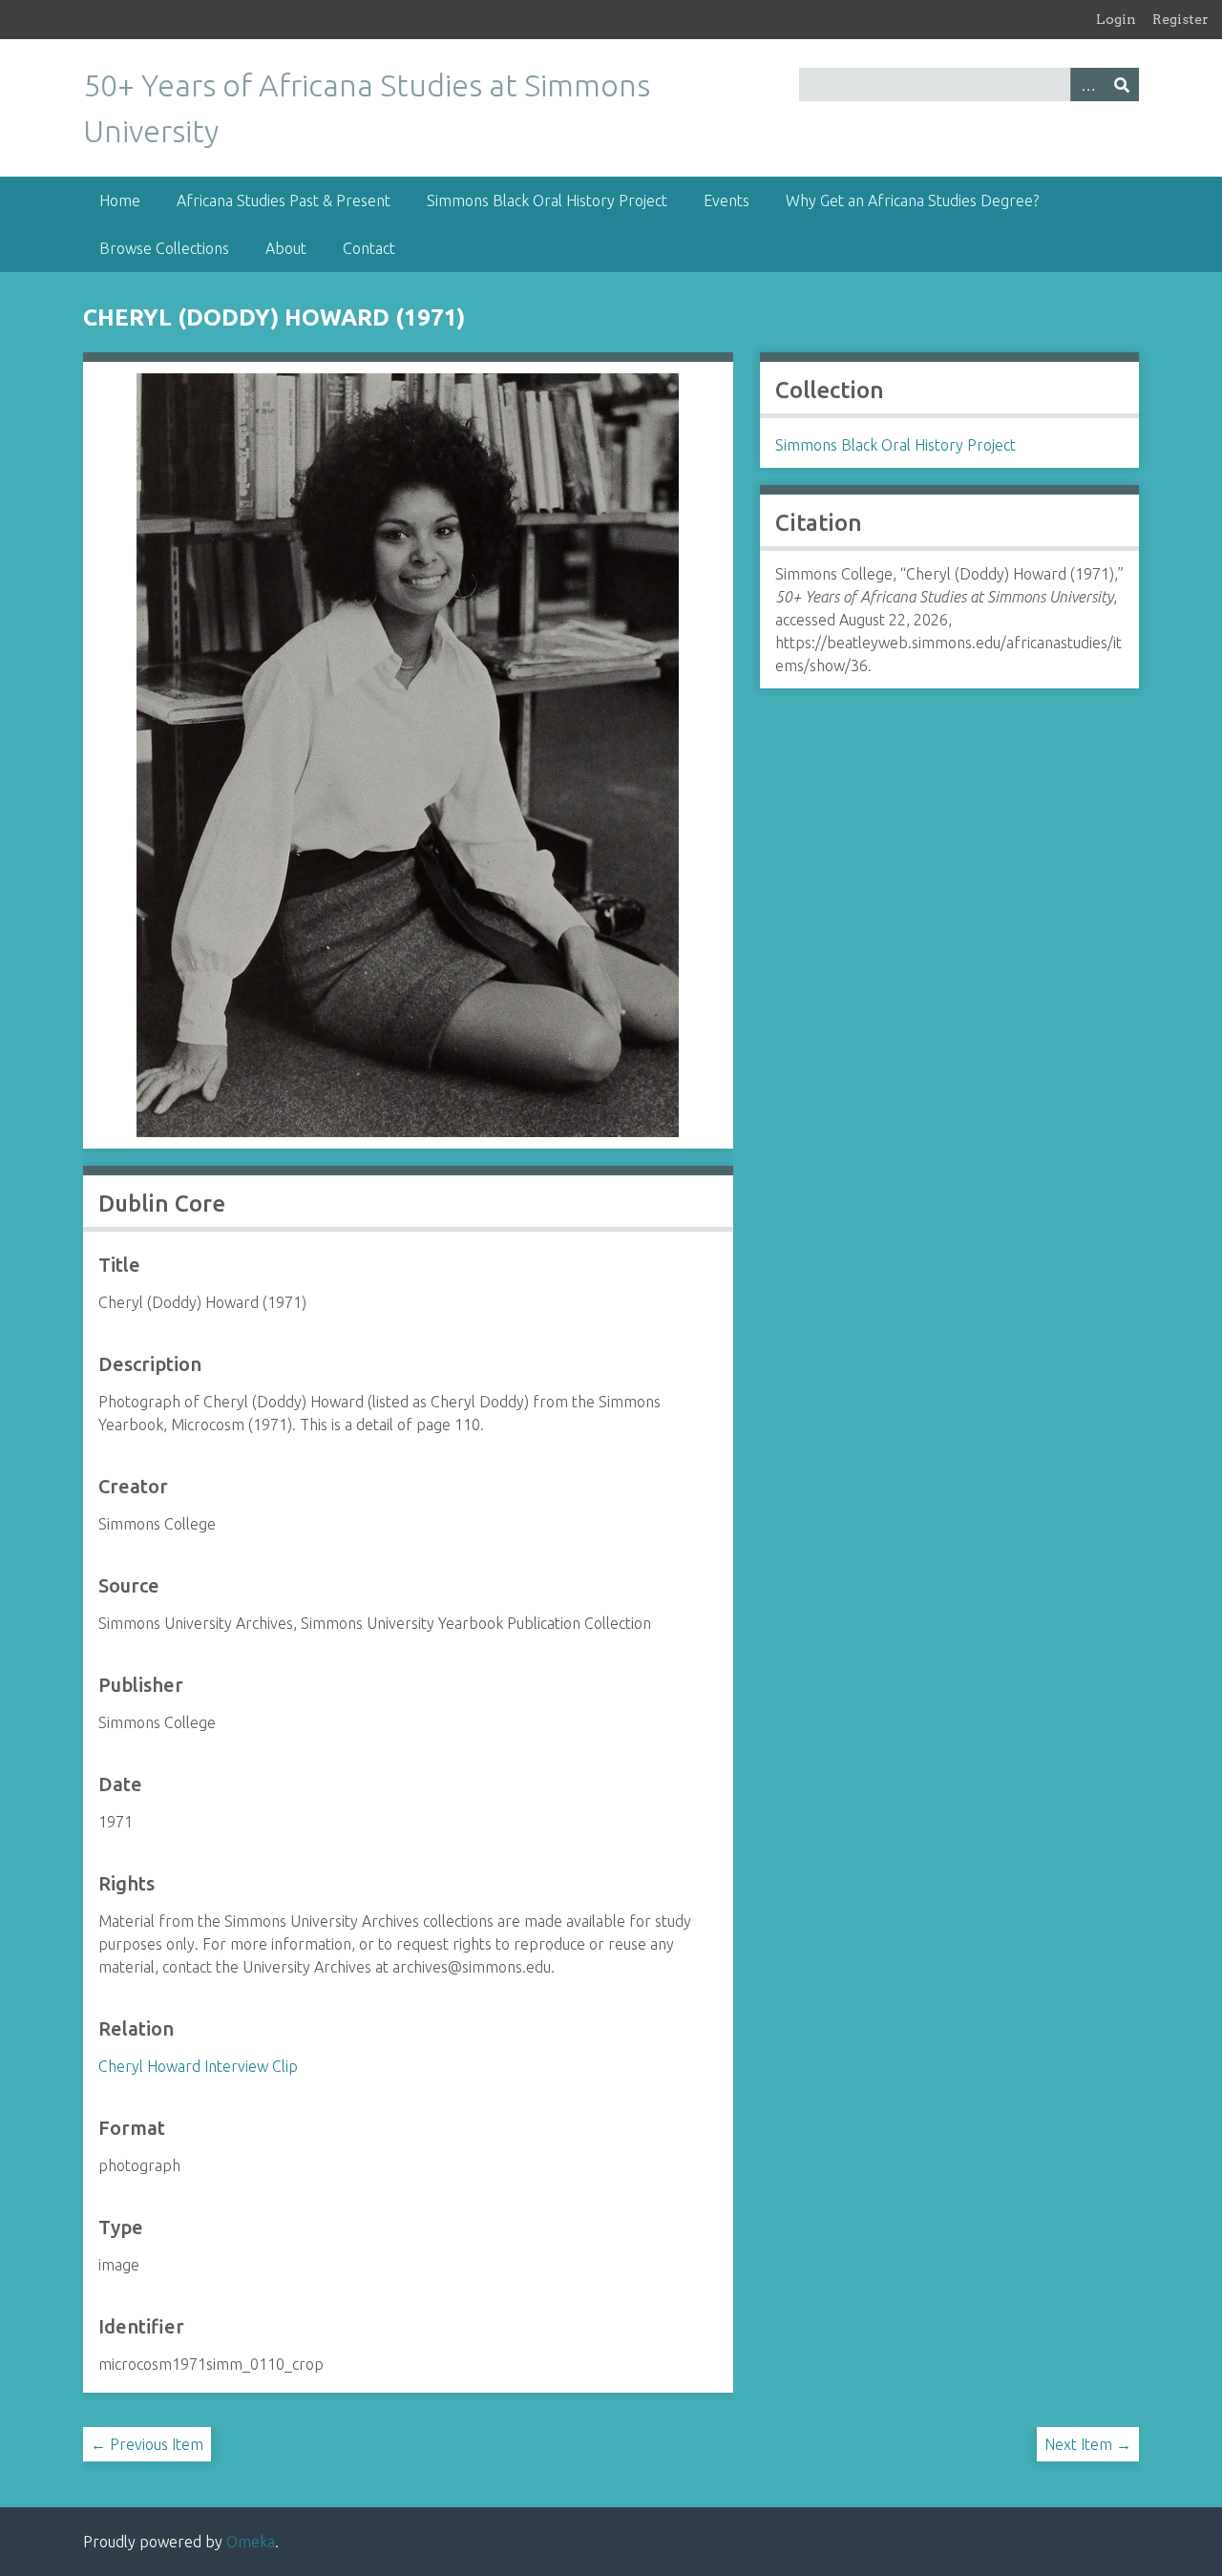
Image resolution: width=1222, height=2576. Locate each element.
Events (727, 201)
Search (1122, 84)
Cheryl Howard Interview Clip (198, 2066)
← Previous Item (147, 2444)
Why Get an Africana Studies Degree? (912, 201)
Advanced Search (1087, 84)
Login (1116, 19)
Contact (369, 248)
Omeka (251, 2542)
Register (1180, 19)
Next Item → (1088, 2444)
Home (120, 201)
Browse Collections (164, 248)
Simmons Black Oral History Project (547, 201)
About (286, 248)
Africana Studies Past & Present (284, 201)
